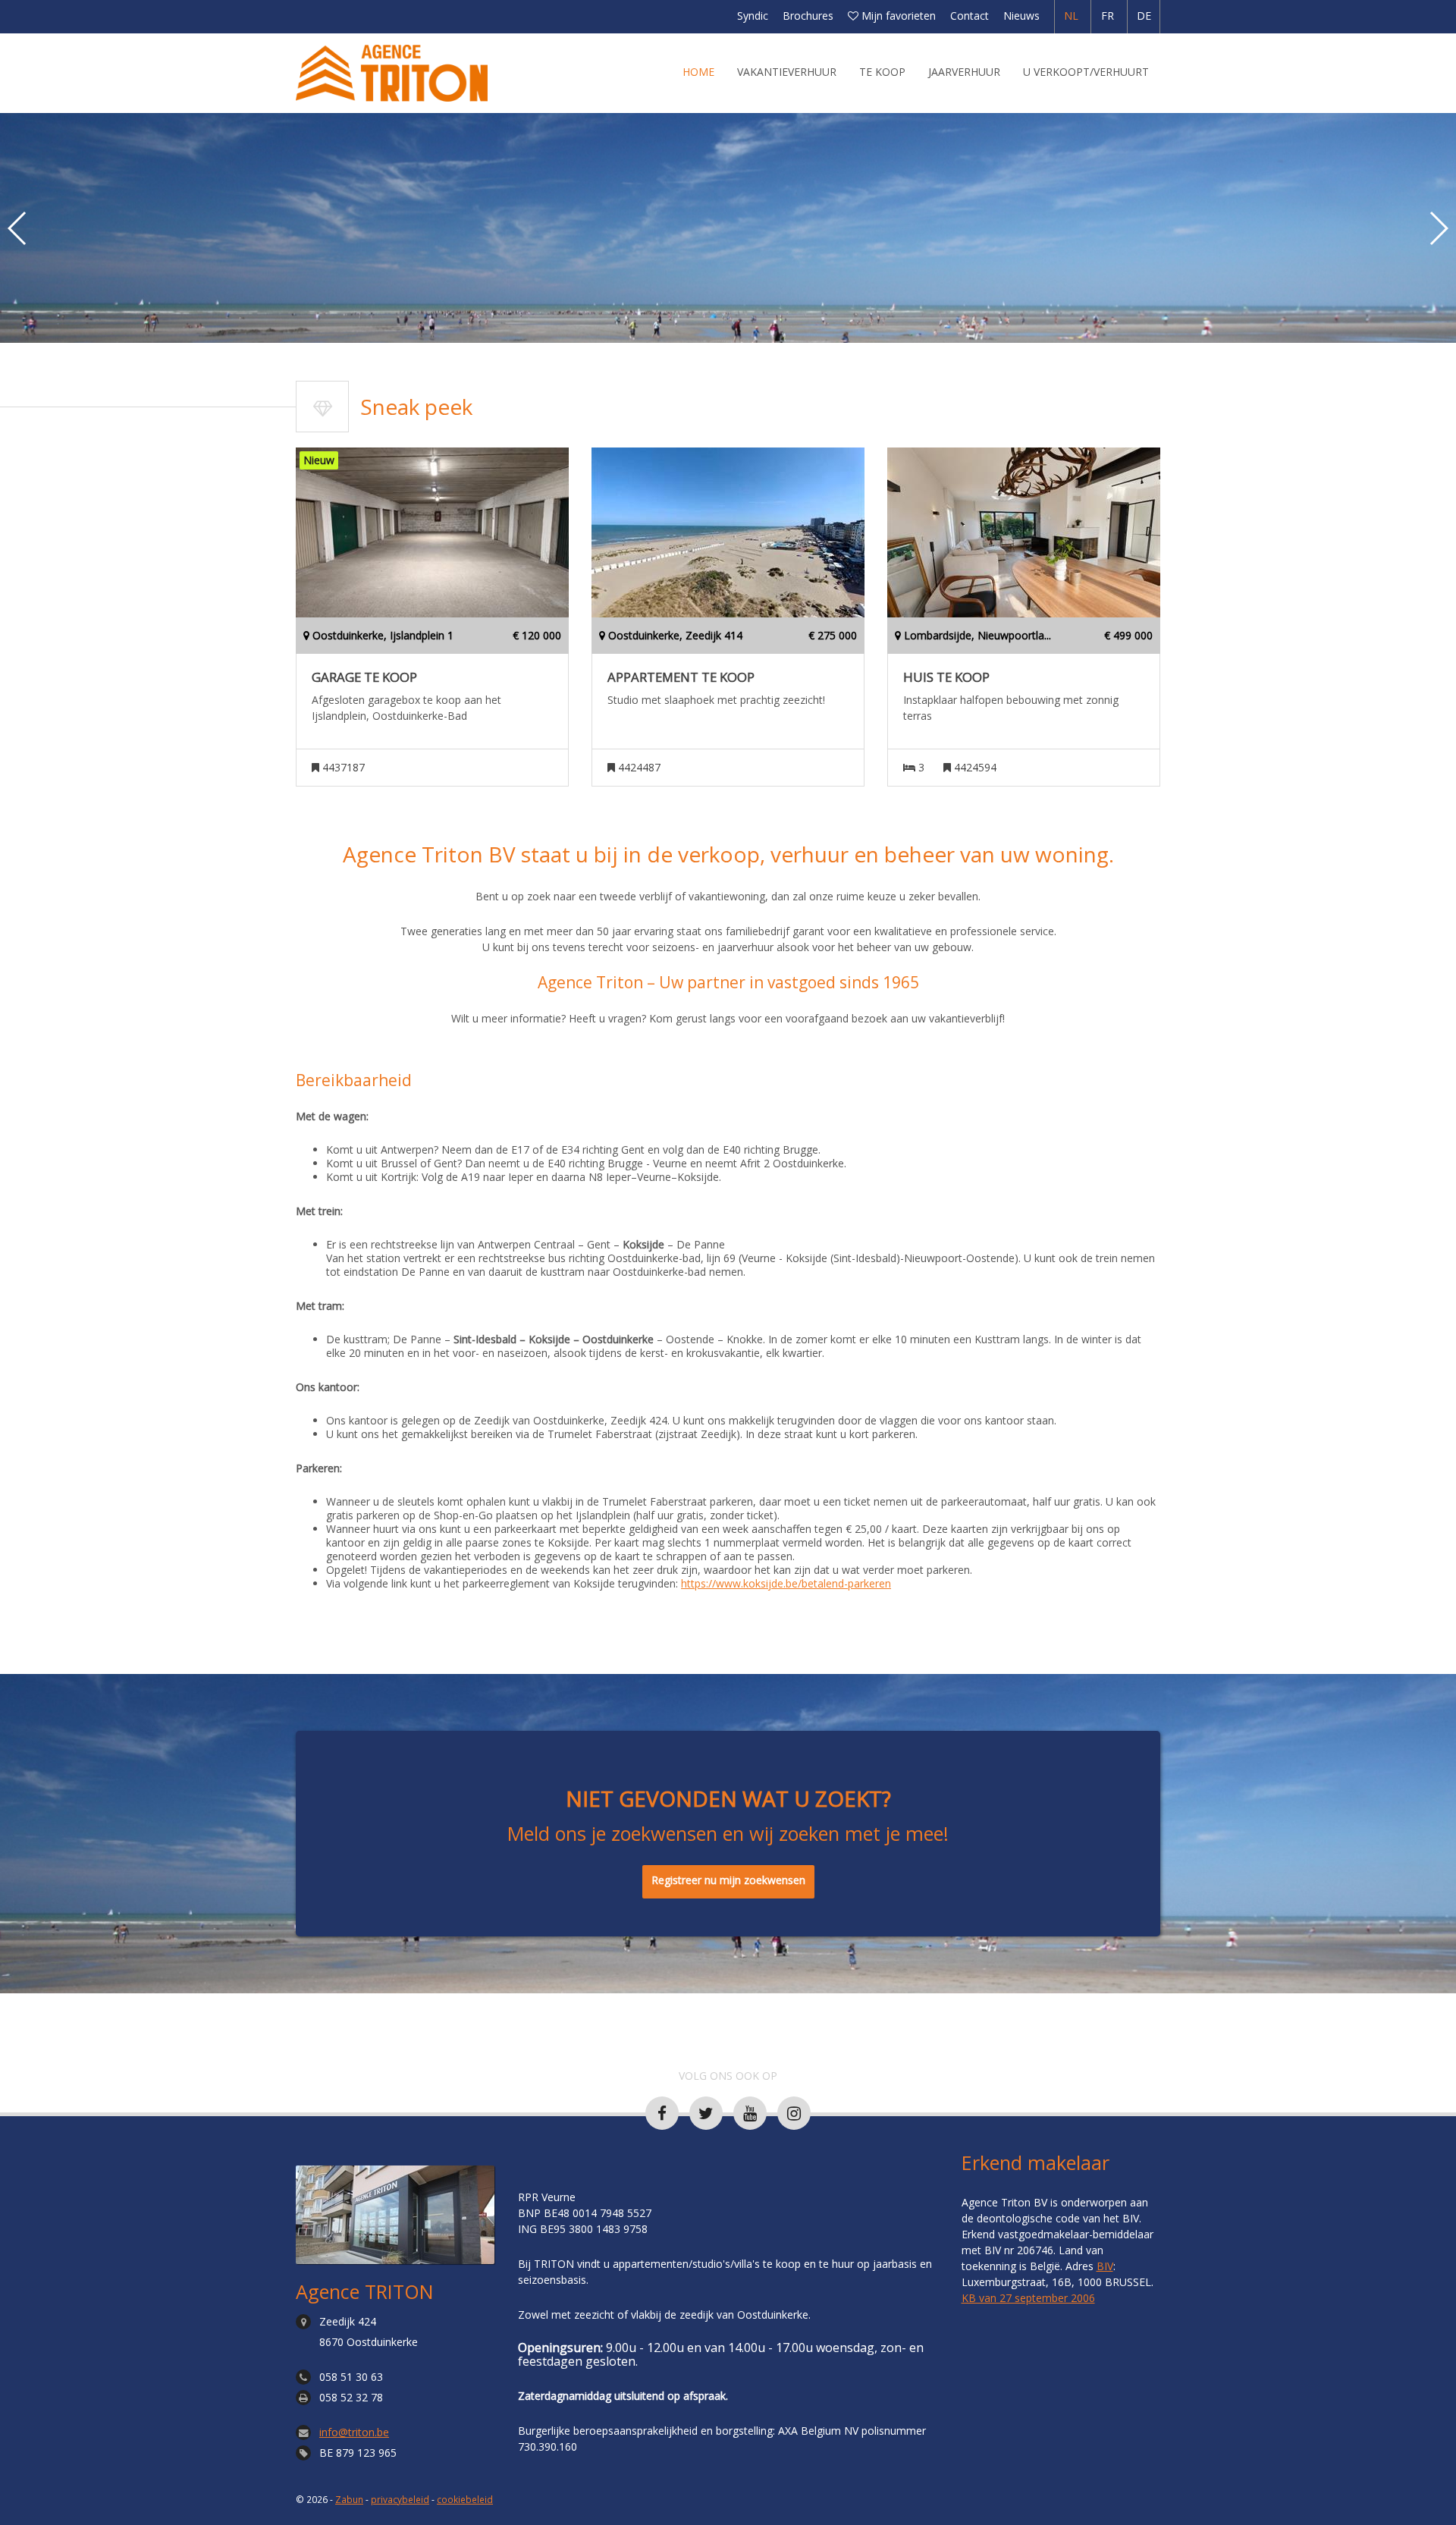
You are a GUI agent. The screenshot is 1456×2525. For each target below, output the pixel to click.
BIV (1105, 2266)
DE (1144, 16)
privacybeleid (400, 2499)
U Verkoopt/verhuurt (1086, 72)
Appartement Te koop (681, 677)
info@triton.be (354, 2432)
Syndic (753, 16)
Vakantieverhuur (787, 72)
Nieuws (1021, 16)
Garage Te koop (364, 677)
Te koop (882, 72)
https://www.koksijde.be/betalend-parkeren (786, 1583)
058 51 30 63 (351, 2377)
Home (698, 72)
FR (1108, 16)
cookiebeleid (465, 2499)
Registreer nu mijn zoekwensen (728, 1880)
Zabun (349, 2499)
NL (1071, 16)
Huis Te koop (946, 677)
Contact (970, 16)
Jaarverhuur (964, 72)
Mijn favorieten (897, 16)
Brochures (808, 16)
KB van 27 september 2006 (1028, 2298)
